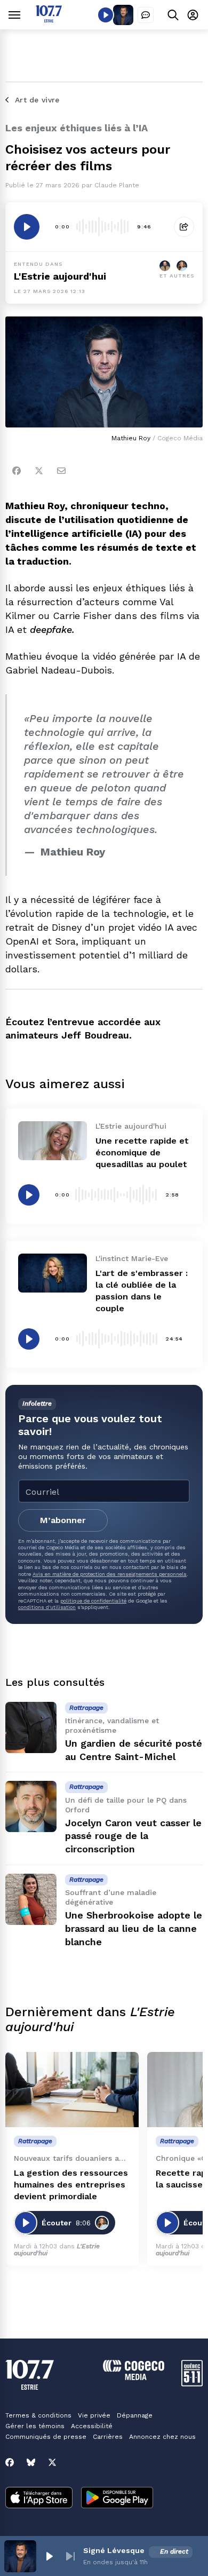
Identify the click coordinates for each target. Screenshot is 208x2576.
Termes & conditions (38, 2415)
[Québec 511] (192, 2384)
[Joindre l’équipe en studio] (146, 15)
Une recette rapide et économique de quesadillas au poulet (142, 1152)
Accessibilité (92, 2426)
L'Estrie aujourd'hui (60, 276)
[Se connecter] (193, 15)
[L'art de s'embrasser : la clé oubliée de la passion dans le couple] (53, 1273)
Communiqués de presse (46, 2437)
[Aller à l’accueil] (49, 19)
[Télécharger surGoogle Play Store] (117, 2499)
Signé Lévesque (114, 2550)
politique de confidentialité (93, 1601)
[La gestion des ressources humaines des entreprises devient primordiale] (72, 2090)
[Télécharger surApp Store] (39, 2499)
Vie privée (94, 2415)
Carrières (108, 2437)
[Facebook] (17, 471)
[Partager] (184, 227)
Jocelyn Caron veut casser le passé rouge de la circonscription (133, 1836)
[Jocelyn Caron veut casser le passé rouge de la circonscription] (31, 1806)
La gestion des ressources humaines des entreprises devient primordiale (71, 2185)
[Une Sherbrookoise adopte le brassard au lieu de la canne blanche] (31, 1899)
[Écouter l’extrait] (27, 227)
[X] (52, 2462)
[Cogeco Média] (134, 2377)
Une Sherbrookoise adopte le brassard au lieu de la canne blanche (134, 1928)
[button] (49, 2556)
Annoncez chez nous (162, 2437)
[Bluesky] (31, 2462)
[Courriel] (61, 471)
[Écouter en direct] (106, 15)
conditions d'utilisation (47, 1607)
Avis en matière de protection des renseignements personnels (110, 1574)
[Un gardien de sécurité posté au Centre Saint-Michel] (31, 1727)
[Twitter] (39, 471)
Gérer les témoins (35, 2426)
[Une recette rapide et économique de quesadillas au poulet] (53, 1140)
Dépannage (135, 2415)
